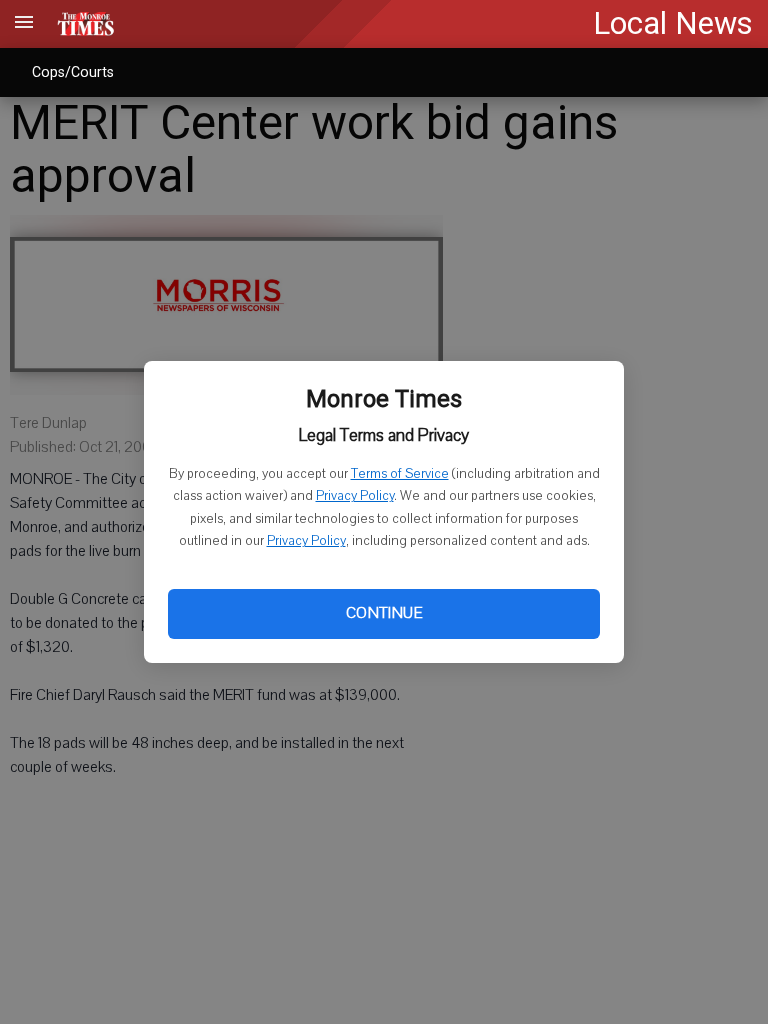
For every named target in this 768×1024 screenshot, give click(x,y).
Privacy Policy (355, 496)
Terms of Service (400, 474)
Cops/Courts (73, 72)
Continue (384, 613)
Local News (673, 23)
